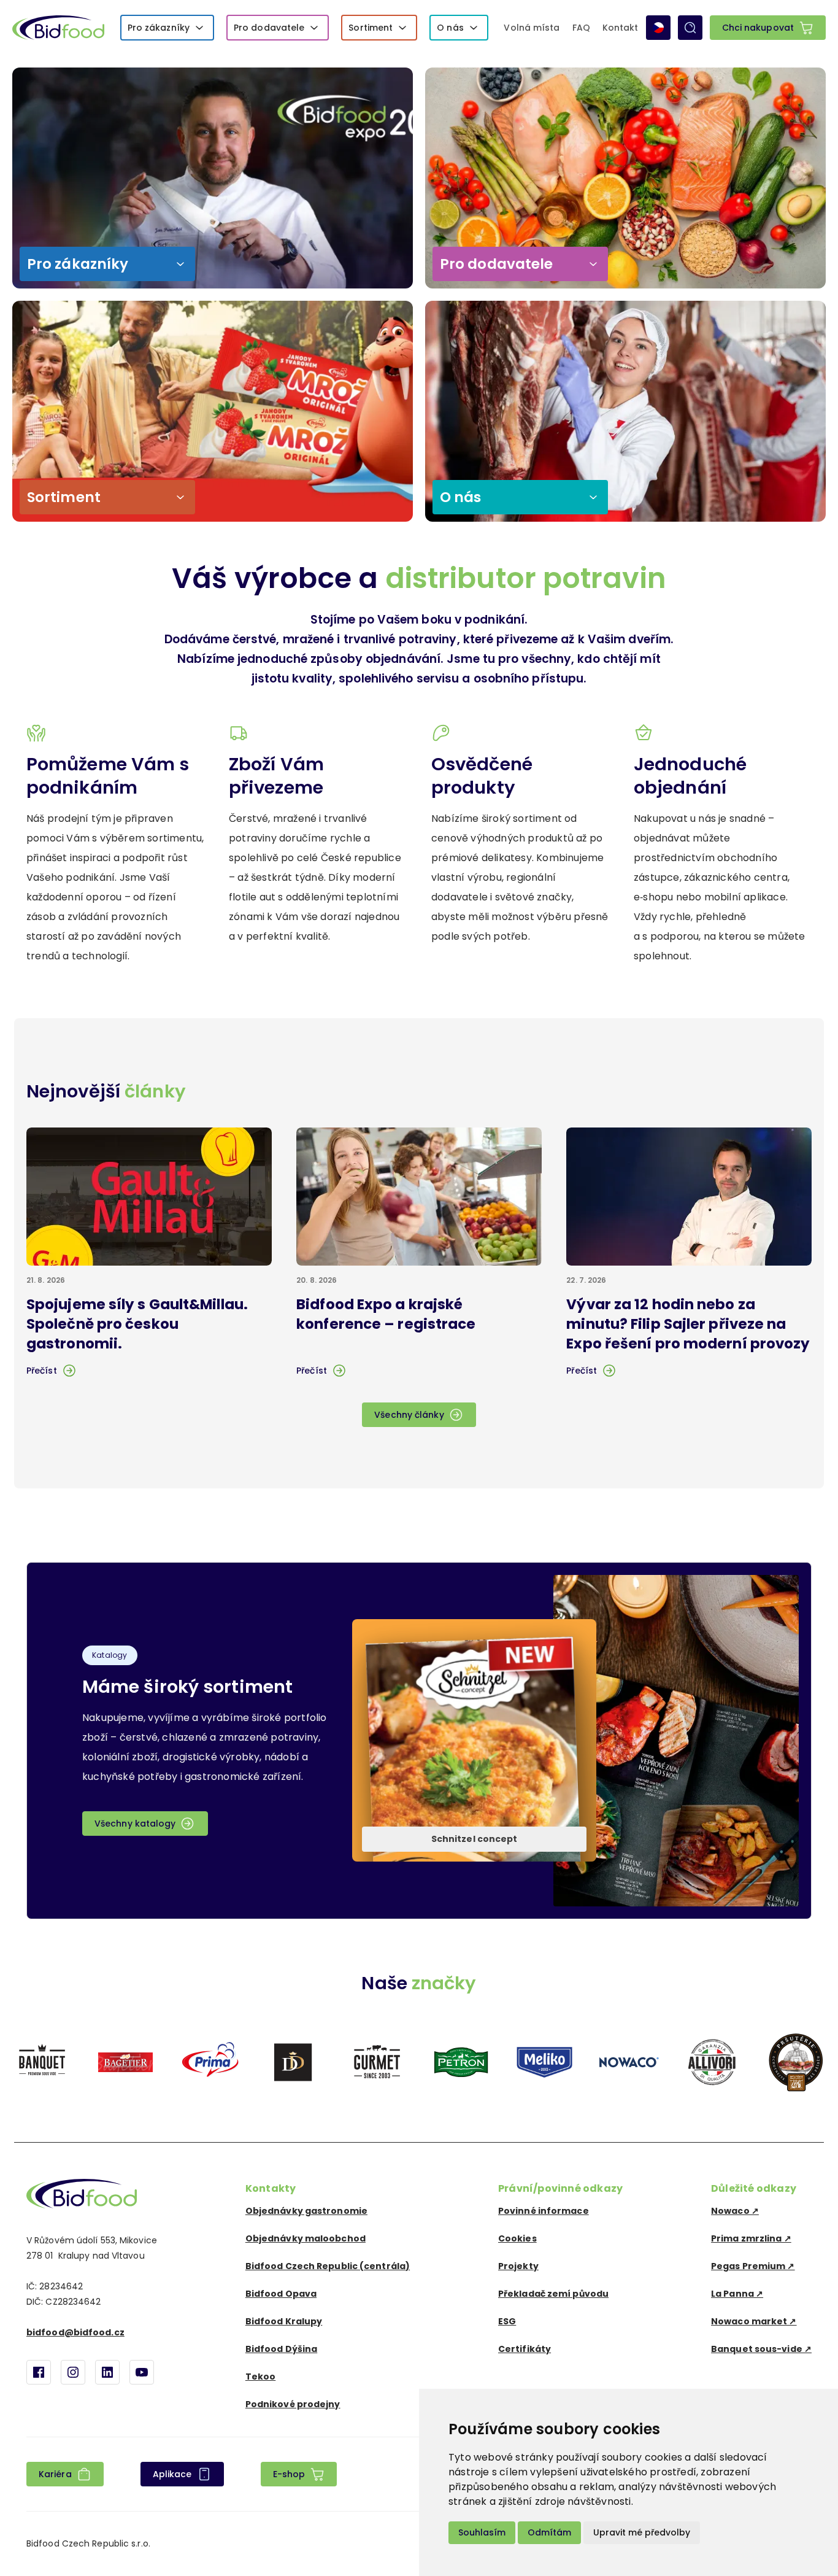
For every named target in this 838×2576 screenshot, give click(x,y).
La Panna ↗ (737, 2294)
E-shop (289, 2474)
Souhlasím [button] (482, 2532)
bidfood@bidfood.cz (75, 2332)
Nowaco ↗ (735, 2211)
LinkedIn (107, 2372)
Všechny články (409, 1415)
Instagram (73, 2372)
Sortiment (371, 28)
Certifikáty (525, 2349)
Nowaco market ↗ (754, 2321)
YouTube (142, 2372)
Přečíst (42, 1371)
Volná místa (532, 28)
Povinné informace (544, 2211)
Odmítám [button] (549, 2532)
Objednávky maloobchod (306, 2238)
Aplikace (172, 2474)
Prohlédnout (463, 1716)
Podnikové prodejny (293, 2404)
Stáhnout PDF (464, 1765)
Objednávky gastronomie (306, 2211)
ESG (507, 2321)
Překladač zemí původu (553, 2294)
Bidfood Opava (281, 2294)
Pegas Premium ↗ (753, 2266)
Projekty (518, 2266)
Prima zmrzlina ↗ (751, 2238)
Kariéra (55, 2474)
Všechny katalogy (135, 1824)
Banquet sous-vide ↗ (761, 2349)
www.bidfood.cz (82, 2194)
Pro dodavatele (269, 28)
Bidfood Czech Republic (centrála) (328, 2266)
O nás (450, 28)
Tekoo (261, 2377)
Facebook (39, 2372)
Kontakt (621, 28)
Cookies (517, 2238)
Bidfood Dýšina (281, 2349)
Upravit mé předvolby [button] (642, 2532)
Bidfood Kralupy (284, 2321)
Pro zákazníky (159, 28)
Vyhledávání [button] (690, 28)
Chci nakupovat (758, 28)
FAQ (581, 28)
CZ (658, 28)
